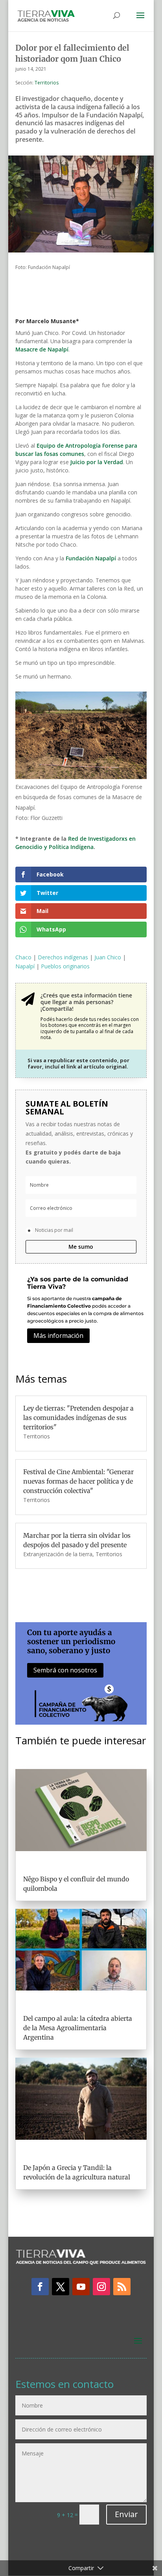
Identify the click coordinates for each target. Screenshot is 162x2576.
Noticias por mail (54, 1230)
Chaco (23, 957)
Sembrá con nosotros (65, 1670)
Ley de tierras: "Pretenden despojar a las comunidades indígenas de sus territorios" (78, 1418)
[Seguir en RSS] (122, 2287)
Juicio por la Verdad (97, 462)
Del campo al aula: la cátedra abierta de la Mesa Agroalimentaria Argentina (78, 2028)
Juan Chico (108, 957)
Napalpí (25, 966)
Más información (58, 1336)
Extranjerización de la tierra (58, 1554)
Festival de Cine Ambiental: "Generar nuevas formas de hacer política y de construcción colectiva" (78, 1481)
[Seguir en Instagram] (101, 2287)
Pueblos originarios (65, 966)
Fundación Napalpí (91, 558)
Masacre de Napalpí (42, 349)
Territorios (47, 83)
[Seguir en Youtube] (81, 2287)
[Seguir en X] (61, 2287)
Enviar (126, 2514)
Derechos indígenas (63, 957)
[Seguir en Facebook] (40, 2287)
